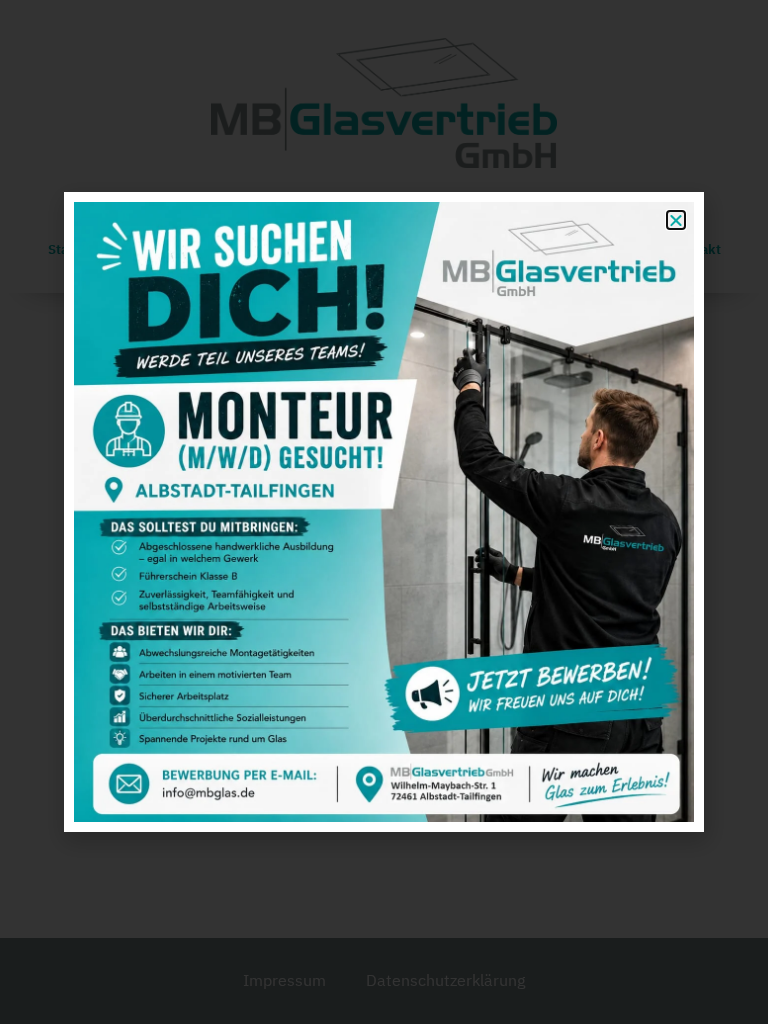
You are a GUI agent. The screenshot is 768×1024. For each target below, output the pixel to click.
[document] (384, 512)
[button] (676, 220)
